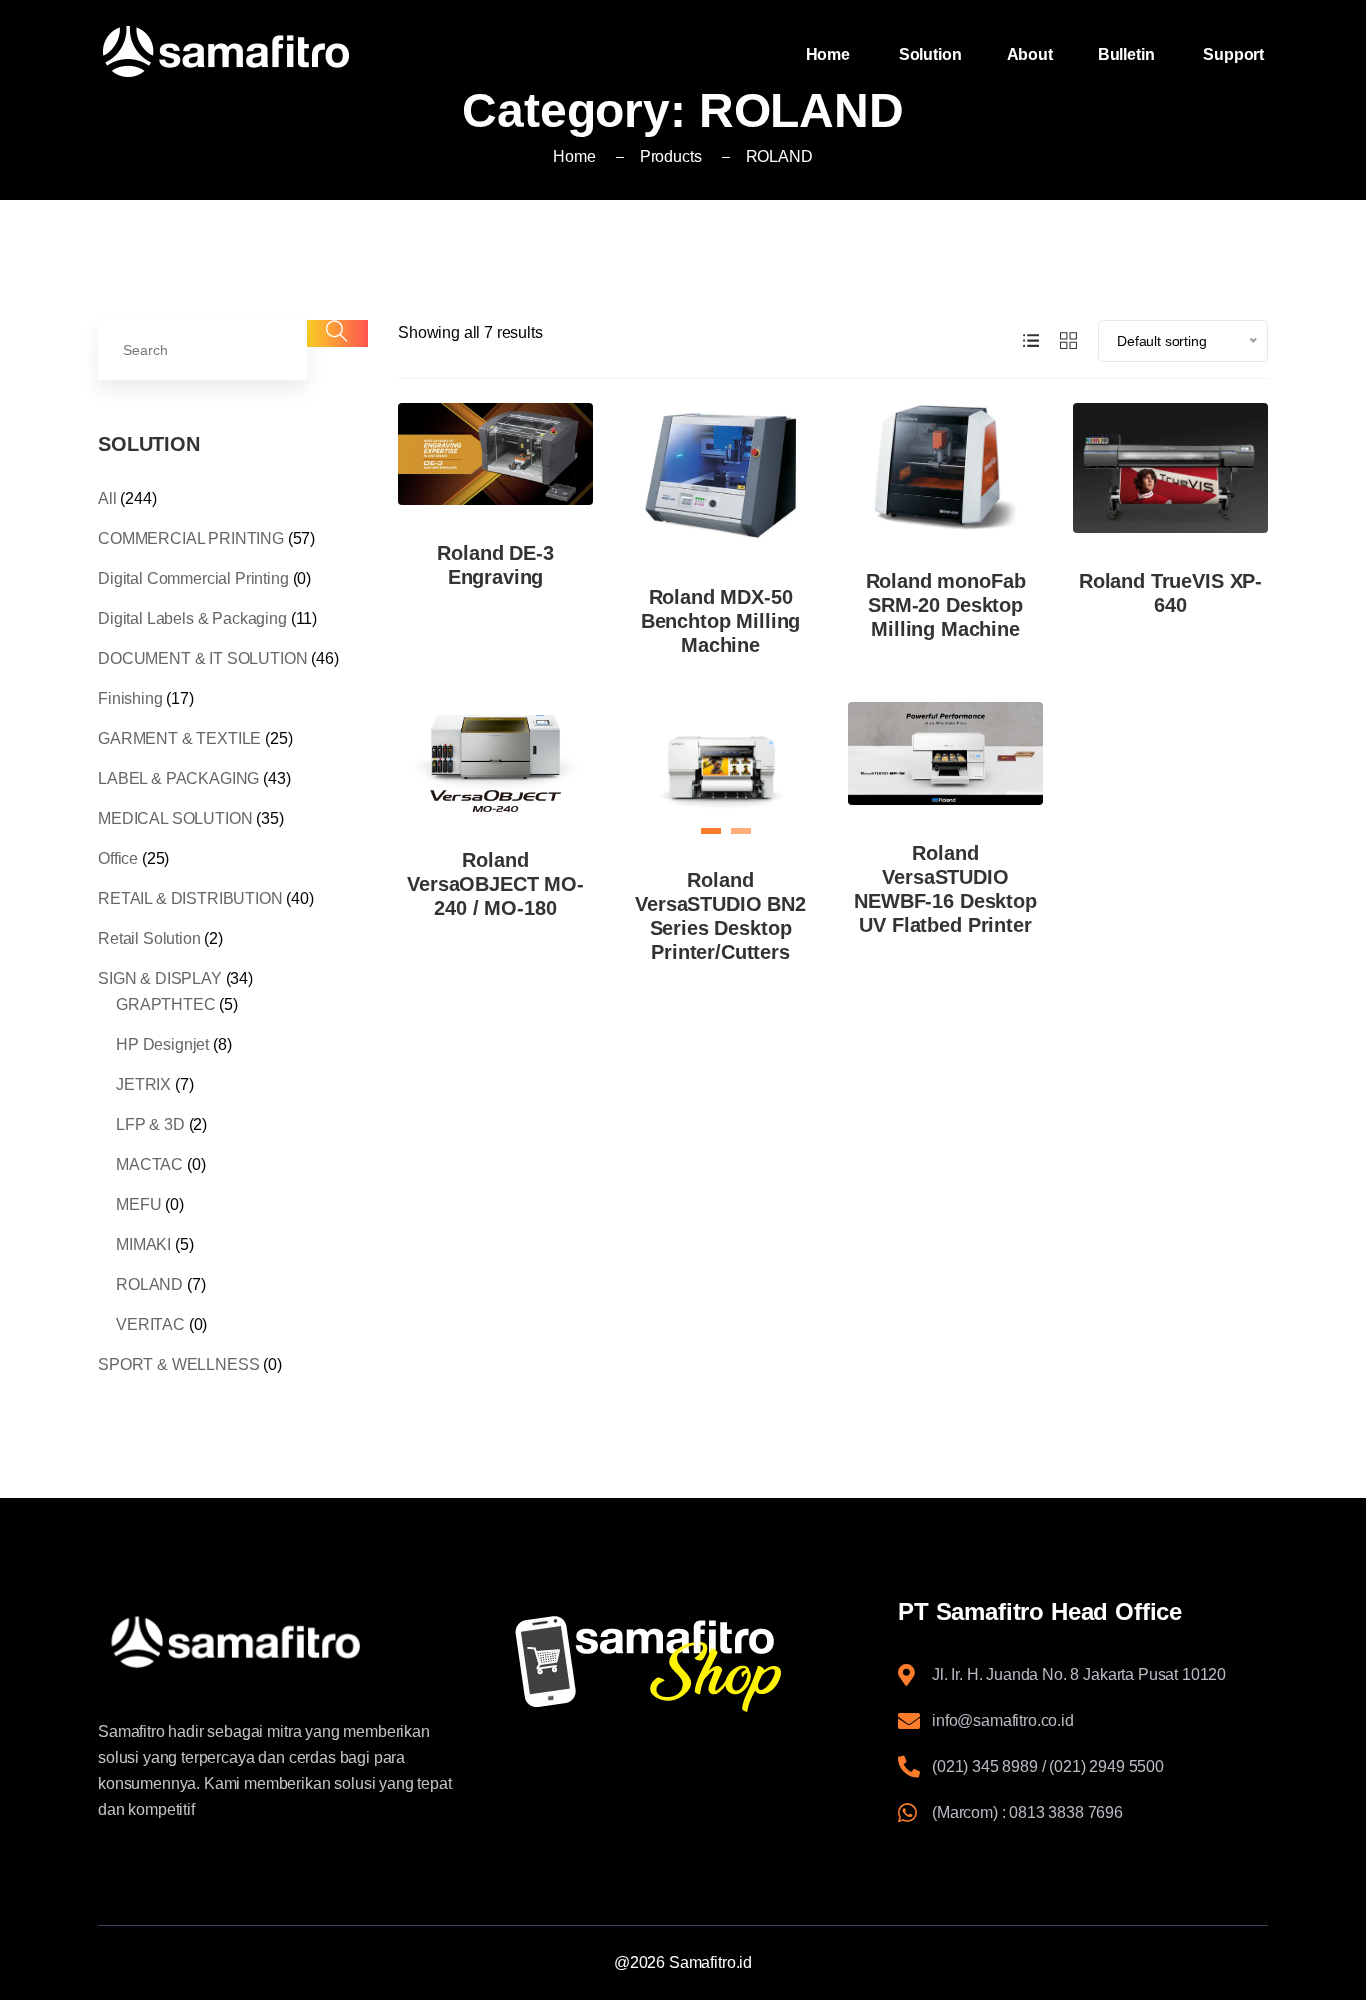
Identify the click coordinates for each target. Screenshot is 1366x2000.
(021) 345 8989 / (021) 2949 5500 (1048, 1766)
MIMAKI (143, 1244)
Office (118, 858)
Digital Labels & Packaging (192, 618)
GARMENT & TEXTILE (179, 738)
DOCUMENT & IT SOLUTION (202, 658)
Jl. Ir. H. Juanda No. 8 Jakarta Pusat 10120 (1079, 1674)
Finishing (130, 698)
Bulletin (1128, 54)
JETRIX (143, 1084)
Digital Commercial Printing (193, 578)
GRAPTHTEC (166, 1004)
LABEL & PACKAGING (178, 778)
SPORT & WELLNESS (178, 1364)
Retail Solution (149, 938)
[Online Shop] (683, 1663)
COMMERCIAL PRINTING (191, 538)
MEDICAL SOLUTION (175, 818)
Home (830, 54)
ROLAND (149, 1284)
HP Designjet (162, 1044)
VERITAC (150, 1324)
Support (1235, 54)
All (107, 498)
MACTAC (149, 1164)
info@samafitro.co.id (1003, 1720)
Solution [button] (930, 54)
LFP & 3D (150, 1124)
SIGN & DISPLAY (160, 978)
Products (671, 156)
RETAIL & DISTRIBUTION (190, 898)
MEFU (138, 1204)
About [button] (1030, 54)
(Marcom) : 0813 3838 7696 (1027, 1812)
